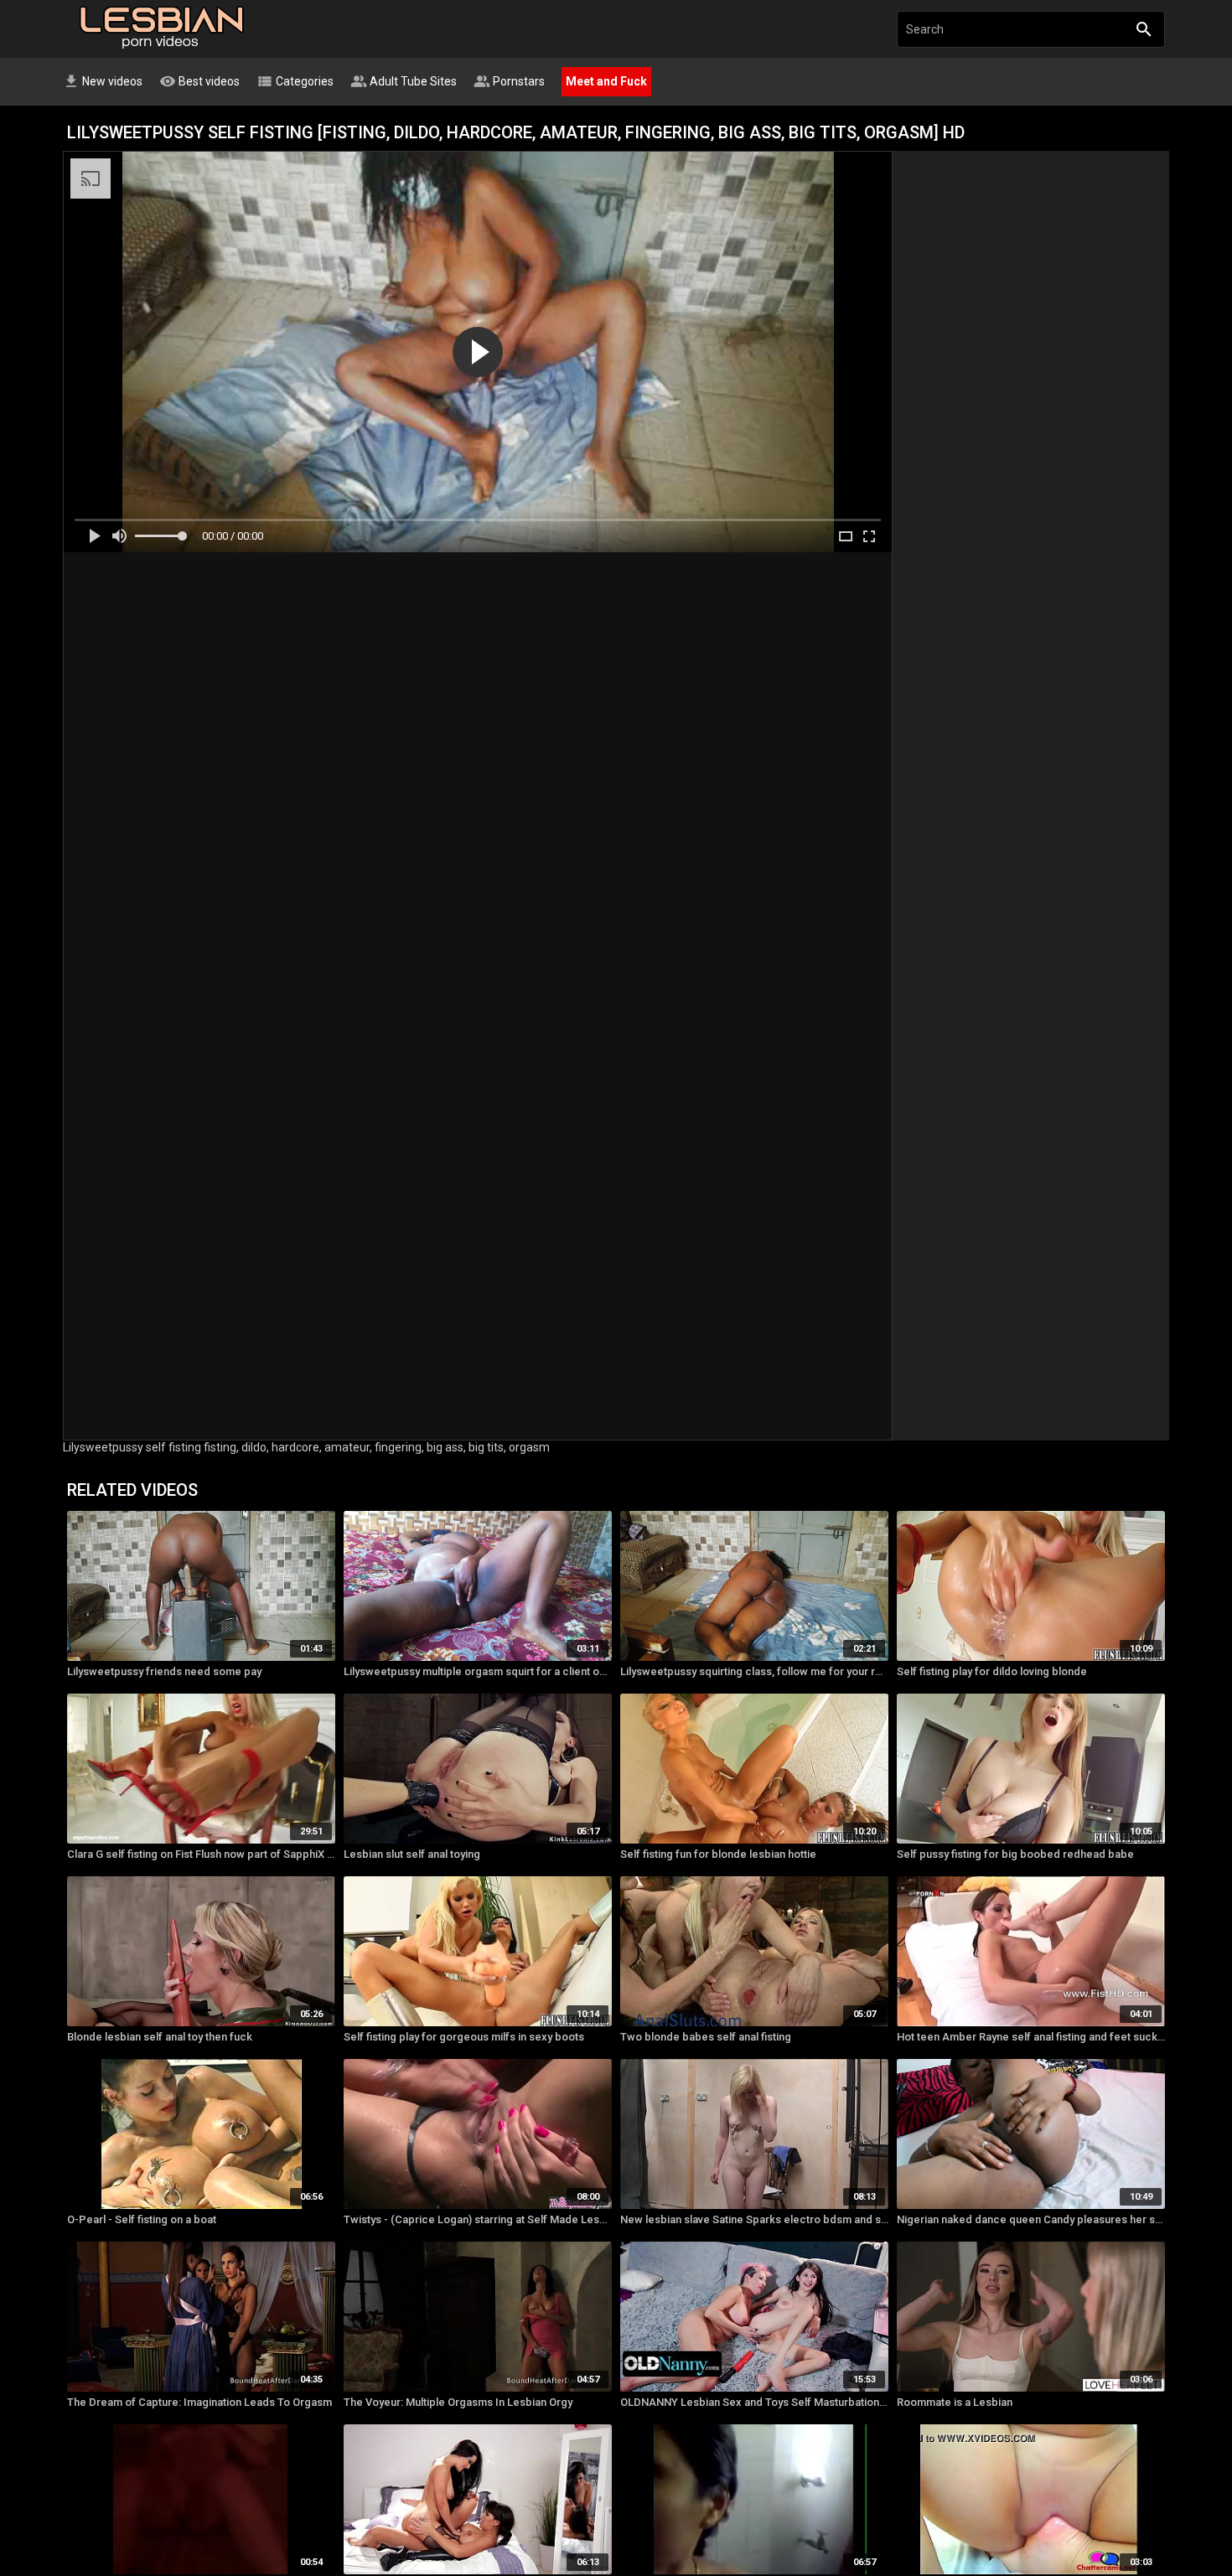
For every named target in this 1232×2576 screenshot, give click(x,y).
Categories (295, 81)
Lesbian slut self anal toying (412, 1854)
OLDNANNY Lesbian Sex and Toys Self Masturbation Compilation (754, 2402)
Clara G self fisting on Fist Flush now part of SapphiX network (201, 1854)
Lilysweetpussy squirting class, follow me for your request (754, 1671)
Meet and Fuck (606, 81)
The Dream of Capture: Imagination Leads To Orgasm (199, 2402)
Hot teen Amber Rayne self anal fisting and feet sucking (1031, 2037)
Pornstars (509, 81)
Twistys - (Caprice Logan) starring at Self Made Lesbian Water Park (478, 2219)
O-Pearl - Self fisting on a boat (142, 2219)
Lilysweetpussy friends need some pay (164, 1671)
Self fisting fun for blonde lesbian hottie (718, 1854)
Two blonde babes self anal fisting (706, 2037)
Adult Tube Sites (404, 81)
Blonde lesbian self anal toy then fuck (160, 2037)
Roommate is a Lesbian (955, 2402)
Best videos (199, 81)
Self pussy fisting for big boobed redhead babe (1015, 1854)
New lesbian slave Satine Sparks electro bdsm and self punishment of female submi (754, 2219)
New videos (103, 81)
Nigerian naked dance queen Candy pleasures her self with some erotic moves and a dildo (1031, 2219)
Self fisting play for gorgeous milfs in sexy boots (464, 2037)
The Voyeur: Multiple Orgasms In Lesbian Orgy (458, 2402)
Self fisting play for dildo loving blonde (992, 1671)
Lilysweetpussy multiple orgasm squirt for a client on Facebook (478, 1671)
